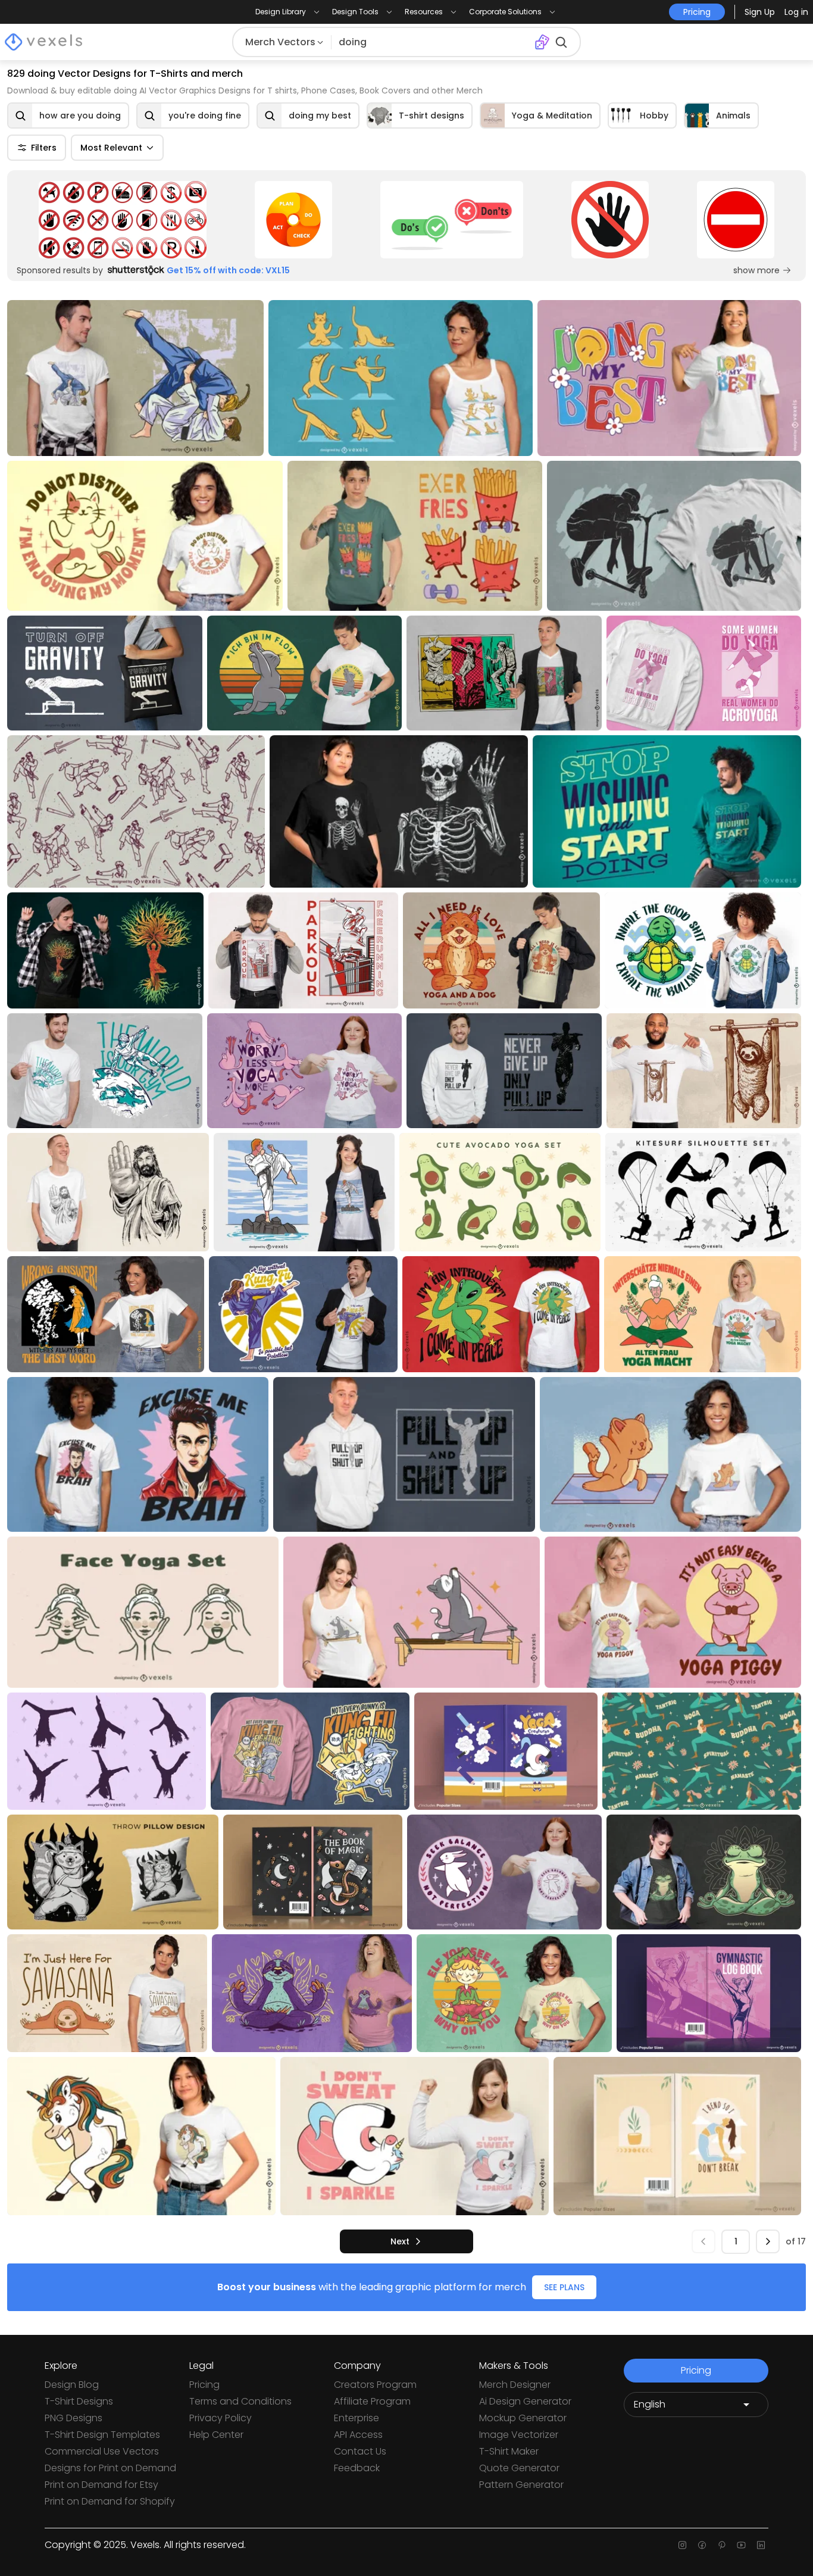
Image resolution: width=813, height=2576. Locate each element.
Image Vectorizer (519, 2435)
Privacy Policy (221, 2418)
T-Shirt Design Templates (102, 2435)
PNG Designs (74, 2418)
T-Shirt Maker (509, 2451)
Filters (44, 148)
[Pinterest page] (722, 2545)
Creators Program (375, 2385)
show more (756, 270)
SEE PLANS (564, 2287)
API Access (358, 2435)
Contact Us (360, 2451)
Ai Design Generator (525, 2401)
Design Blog (72, 2385)
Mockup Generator (523, 2418)
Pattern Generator (521, 2485)
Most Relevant (111, 148)
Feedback (357, 2468)
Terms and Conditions (240, 2401)
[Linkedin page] (761, 2545)
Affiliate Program (372, 2401)
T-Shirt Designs (79, 2401)
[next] (768, 2241)
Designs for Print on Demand (110, 2468)
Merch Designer (515, 2385)
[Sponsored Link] (122, 220)
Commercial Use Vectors (102, 2451)
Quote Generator (519, 2468)
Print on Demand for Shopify (110, 2501)
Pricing (204, 2385)
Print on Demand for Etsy (101, 2485)
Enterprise (357, 2418)
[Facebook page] (702, 2545)
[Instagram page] (682, 2545)
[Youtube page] (741, 2545)
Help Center (216, 2435)
